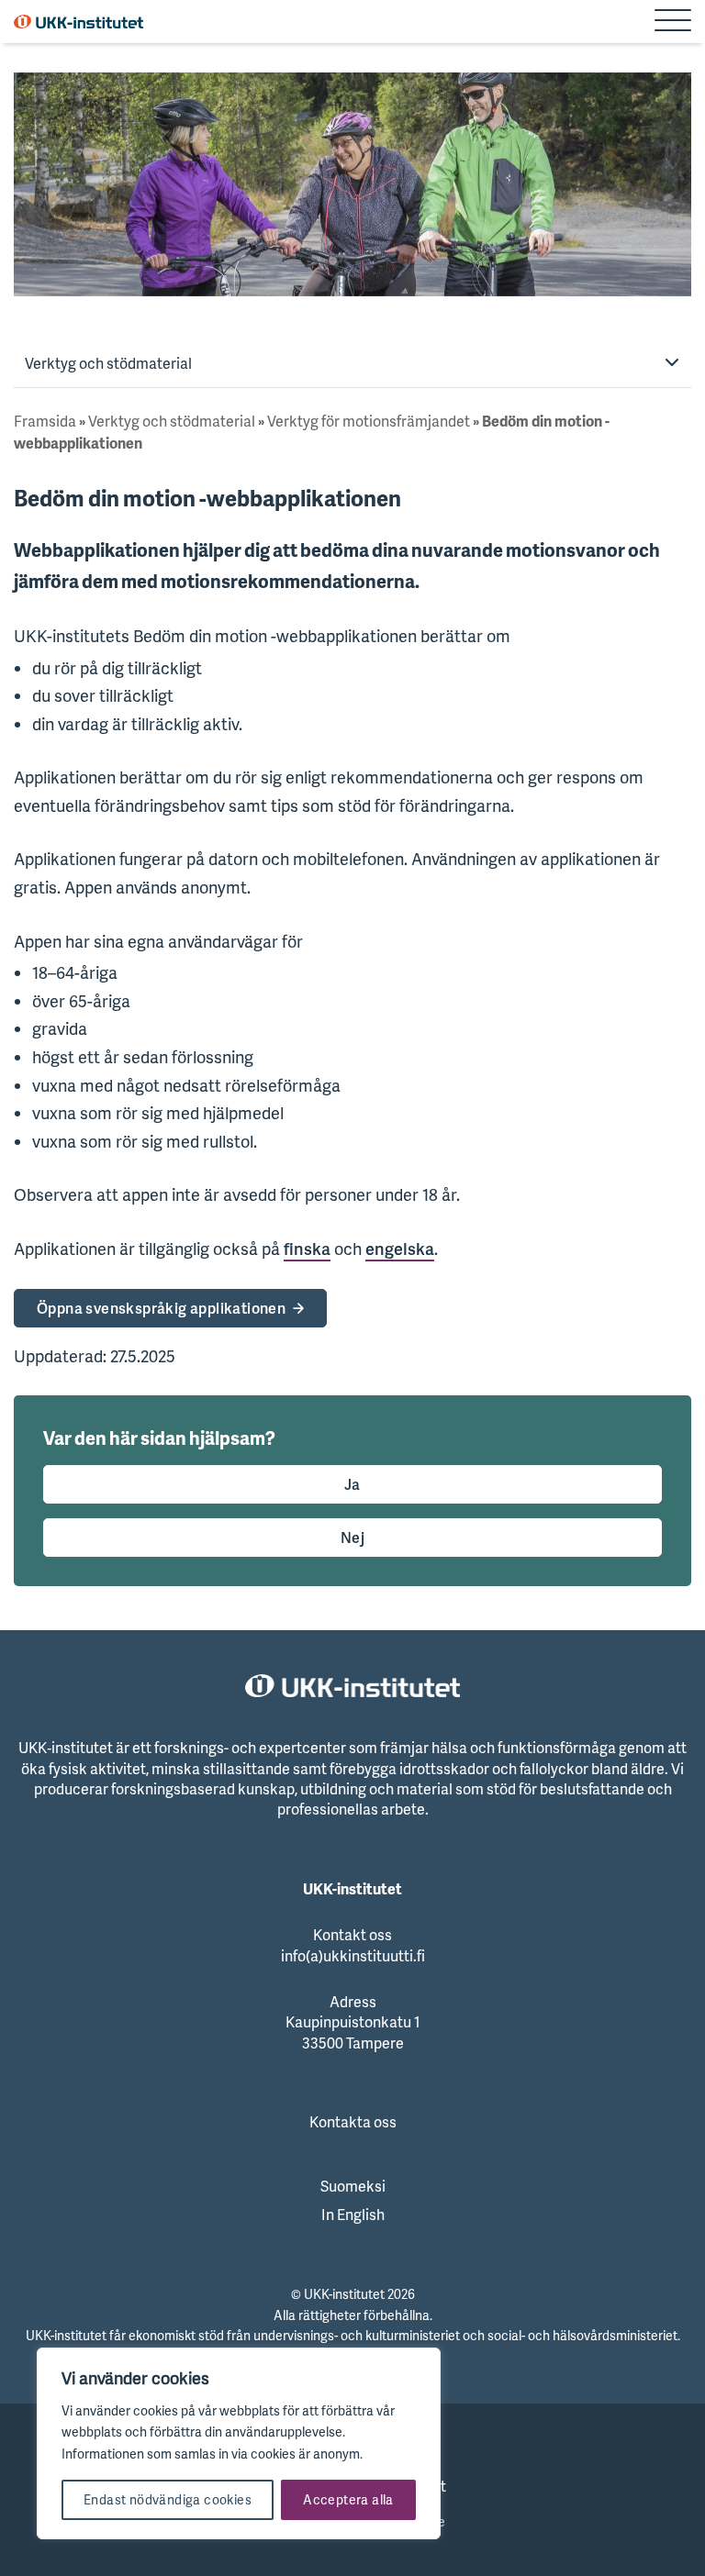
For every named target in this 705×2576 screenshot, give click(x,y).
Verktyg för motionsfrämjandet (369, 421)
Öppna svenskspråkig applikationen (161, 1308)
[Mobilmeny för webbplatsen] (673, 22)
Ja (352, 1484)
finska (307, 1249)
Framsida (45, 421)
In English (353, 2215)
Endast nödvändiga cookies (168, 2499)
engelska (400, 1249)
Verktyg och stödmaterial (108, 363)
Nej (352, 1538)
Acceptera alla (348, 2499)
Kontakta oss (353, 2122)
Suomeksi (353, 2186)
